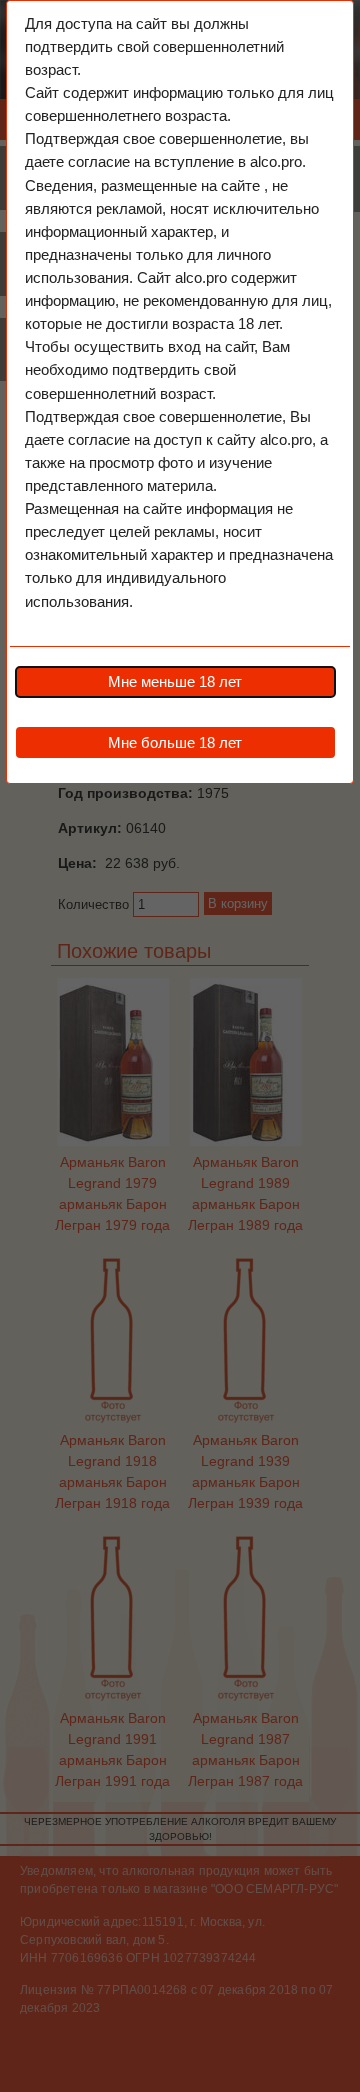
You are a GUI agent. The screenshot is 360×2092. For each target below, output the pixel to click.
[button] (175, 682)
